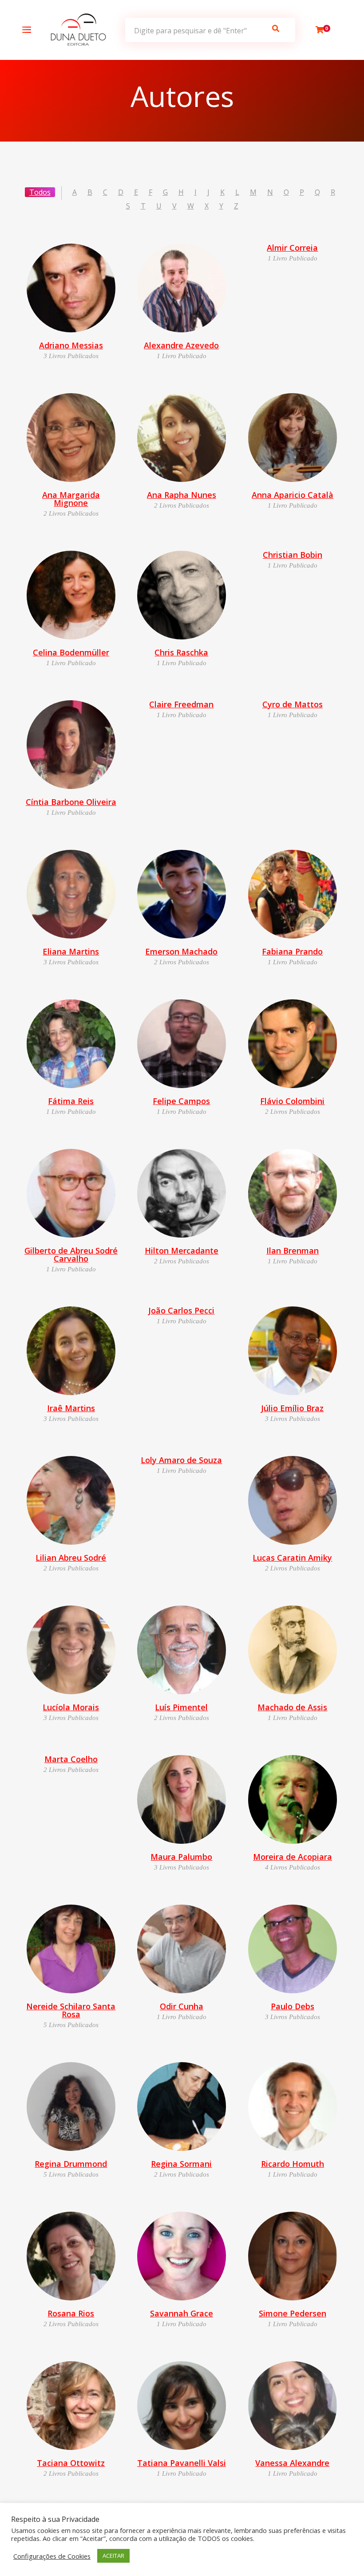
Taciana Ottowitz (71, 2463)
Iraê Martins (71, 1408)
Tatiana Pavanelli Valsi (182, 2463)
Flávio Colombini (292, 1101)
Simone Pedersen (293, 2313)
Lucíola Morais (71, 1707)
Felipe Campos (181, 1101)
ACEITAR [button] (113, 2556)
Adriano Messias (71, 345)
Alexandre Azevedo (181, 345)
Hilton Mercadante (182, 1251)
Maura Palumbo (181, 1857)
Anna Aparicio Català (293, 495)
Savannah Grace (182, 2313)
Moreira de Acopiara (293, 1857)
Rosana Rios (71, 2313)
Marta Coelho (71, 1759)
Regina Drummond (71, 2164)
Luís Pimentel (181, 1707)
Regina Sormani (181, 2164)
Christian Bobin (293, 555)
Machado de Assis (292, 1707)
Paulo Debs (293, 2006)
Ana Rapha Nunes (182, 495)
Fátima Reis (71, 1101)
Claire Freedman (181, 704)
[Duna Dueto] (76, 30)
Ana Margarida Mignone (71, 499)
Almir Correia (292, 248)
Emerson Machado (181, 951)
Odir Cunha (182, 2006)
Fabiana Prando (292, 951)
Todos (40, 192)
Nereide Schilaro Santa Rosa (71, 2010)
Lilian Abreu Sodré (71, 1558)
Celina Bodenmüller (71, 652)
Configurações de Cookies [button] (52, 2556)
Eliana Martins (71, 951)
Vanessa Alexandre (292, 2463)
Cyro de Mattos (293, 704)
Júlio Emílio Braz (292, 1408)
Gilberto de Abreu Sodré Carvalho (71, 1254)
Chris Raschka (181, 652)
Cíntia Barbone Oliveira (71, 802)
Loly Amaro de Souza (181, 1460)
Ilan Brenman (293, 1251)
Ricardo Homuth (293, 2164)
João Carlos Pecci (181, 1310)
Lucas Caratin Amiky (292, 1558)
